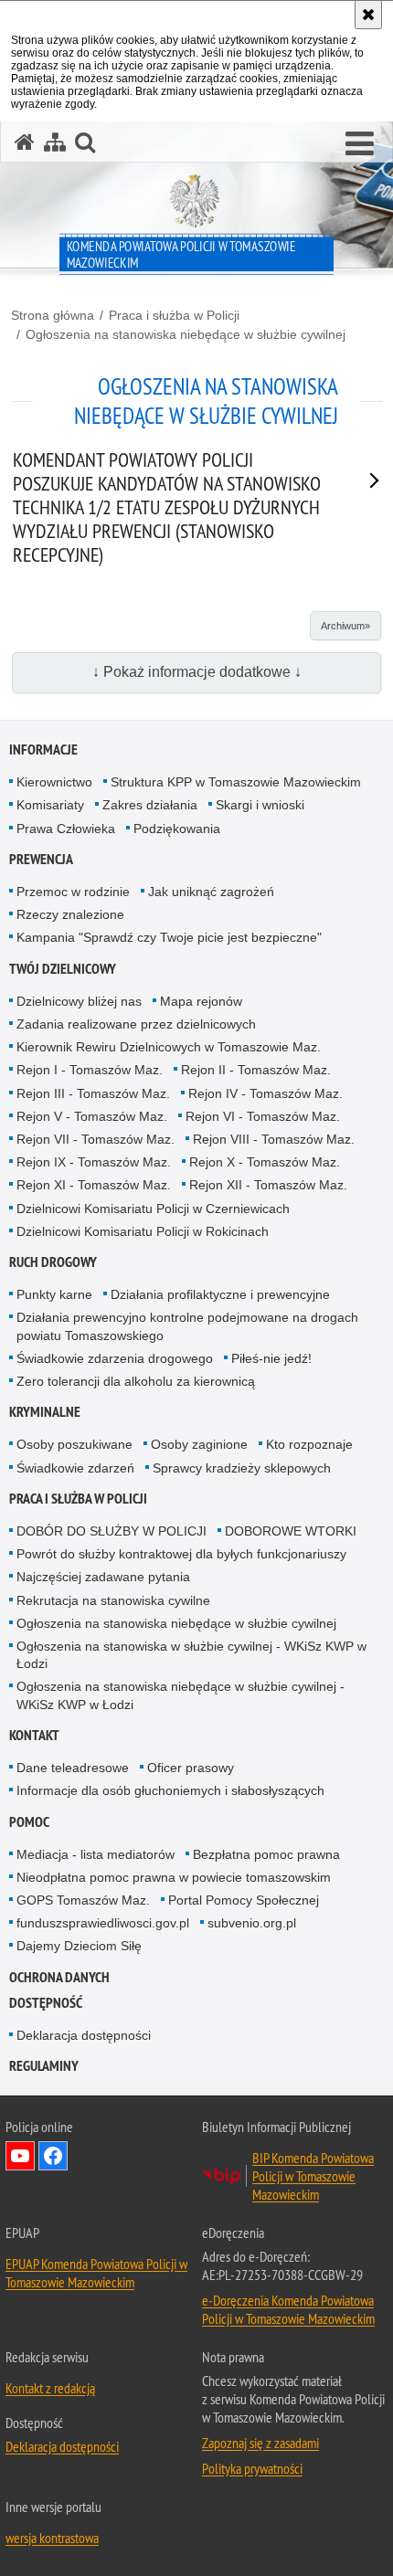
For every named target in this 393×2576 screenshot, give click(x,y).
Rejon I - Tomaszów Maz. (90, 1070)
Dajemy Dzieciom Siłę (79, 1946)
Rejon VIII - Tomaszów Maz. (274, 1139)
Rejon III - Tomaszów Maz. (93, 1093)
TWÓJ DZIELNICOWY (63, 969)
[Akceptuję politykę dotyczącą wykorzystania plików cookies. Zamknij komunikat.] (368, 15)
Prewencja (41, 859)
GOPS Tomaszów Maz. (83, 1900)
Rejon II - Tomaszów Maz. (256, 1070)
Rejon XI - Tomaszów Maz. (94, 1185)
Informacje (43, 750)
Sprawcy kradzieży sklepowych (242, 1468)
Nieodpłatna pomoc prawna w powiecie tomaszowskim (174, 1877)
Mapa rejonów (201, 1001)
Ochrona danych (59, 1977)
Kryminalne (45, 1412)
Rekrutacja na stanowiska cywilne (113, 1600)
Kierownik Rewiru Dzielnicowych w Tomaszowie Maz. (169, 1047)
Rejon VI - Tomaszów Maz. (263, 1116)
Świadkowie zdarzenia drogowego (115, 1358)
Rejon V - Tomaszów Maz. (92, 1116)
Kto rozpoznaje (309, 1444)
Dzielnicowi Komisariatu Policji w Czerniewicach (153, 1209)
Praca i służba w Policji (174, 315)
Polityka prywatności (252, 2468)
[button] (360, 144)
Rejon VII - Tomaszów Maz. (96, 1139)
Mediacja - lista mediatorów (96, 1854)
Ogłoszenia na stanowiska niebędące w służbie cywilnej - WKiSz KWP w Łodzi (181, 1695)
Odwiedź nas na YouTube (20, 2156)
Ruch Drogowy (53, 1262)
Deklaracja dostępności (84, 2035)
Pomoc (29, 1822)
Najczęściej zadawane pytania (103, 1577)
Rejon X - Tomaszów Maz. (265, 1162)
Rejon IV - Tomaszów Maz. (266, 1093)
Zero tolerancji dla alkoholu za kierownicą (136, 1381)
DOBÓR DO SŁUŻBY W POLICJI (112, 1531)
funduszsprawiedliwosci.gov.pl (103, 1923)
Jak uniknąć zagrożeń (211, 892)
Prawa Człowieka (66, 829)
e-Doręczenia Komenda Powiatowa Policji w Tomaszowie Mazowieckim (288, 2309)
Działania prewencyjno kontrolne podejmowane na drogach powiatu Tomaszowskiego (187, 1326)
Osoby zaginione (199, 1444)
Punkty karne (54, 1294)
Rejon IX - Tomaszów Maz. (94, 1162)
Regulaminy (44, 2066)
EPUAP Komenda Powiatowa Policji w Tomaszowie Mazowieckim (96, 2273)
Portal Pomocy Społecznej (244, 1900)
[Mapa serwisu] (55, 142)
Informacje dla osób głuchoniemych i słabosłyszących (170, 1790)
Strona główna (53, 315)
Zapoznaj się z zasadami (260, 2443)
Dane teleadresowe (73, 1768)
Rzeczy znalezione (70, 914)
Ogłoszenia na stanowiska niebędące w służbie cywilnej (186, 334)
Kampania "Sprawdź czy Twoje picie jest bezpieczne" (169, 937)
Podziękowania (177, 829)
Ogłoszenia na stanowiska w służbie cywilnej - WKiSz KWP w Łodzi (191, 1655)
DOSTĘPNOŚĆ (46, 2003)
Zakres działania (150, 805)
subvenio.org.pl (252, 1923)
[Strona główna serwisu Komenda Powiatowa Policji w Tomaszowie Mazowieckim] (25, 142)
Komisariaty (50, 805)
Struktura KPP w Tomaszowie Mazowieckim (236, 782)
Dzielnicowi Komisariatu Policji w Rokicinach (143, 1231)
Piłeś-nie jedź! (271, 1358)
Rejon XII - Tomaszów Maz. (268, 1185)
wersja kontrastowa (52, 2538)
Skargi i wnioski (260, 805)
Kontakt (34, 1735)
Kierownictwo (54, 782)
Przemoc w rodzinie (73, 892)
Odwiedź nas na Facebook (53, 2156)
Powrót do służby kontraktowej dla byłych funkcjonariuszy (181, 1554)
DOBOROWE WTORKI (291, 1531)
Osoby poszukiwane (74, 1444)
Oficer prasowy (191, 1768)
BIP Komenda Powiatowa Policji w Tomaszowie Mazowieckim (313, 2176)
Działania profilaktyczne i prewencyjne (220, 1294)
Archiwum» (345, 626)
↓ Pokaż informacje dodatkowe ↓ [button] (197, 672)
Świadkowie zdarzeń (75, 1468)
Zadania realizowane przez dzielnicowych (136, 1024)
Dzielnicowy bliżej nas (79, 1001)
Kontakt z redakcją (50, 2388)
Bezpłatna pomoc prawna (266, 1854)
